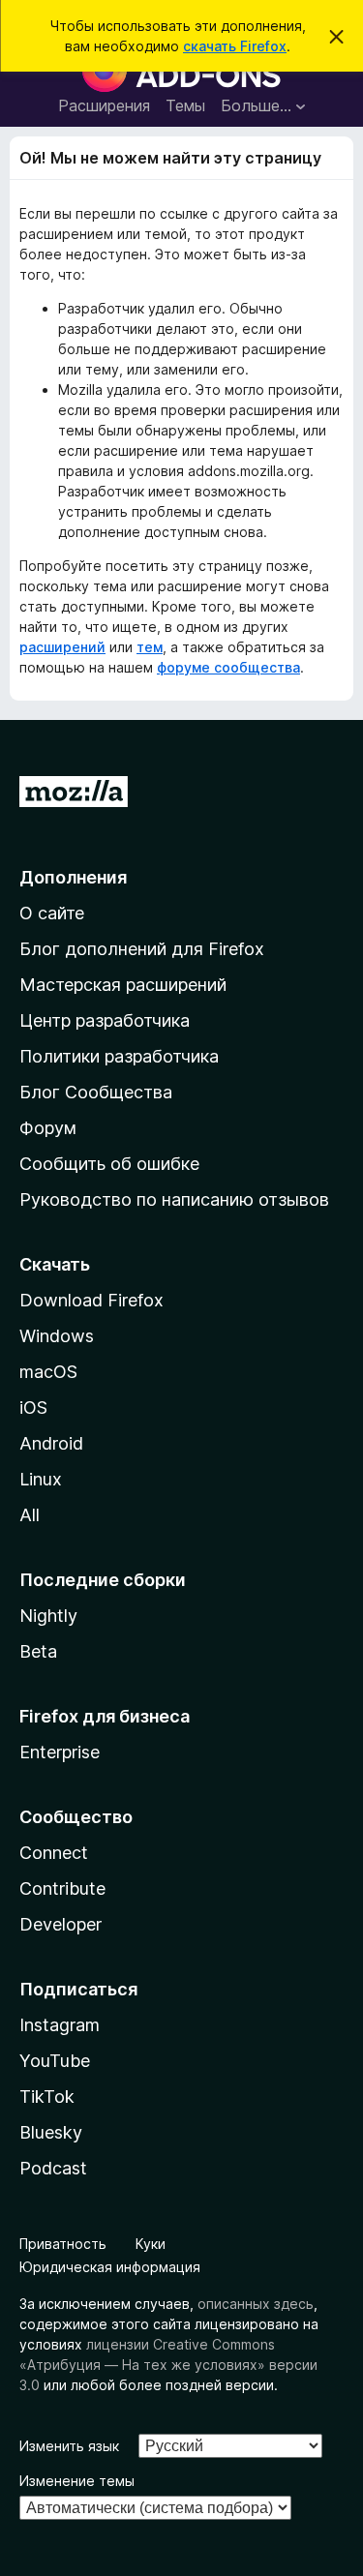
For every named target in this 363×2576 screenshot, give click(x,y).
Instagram (60, 2025)
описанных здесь (256, 2304)
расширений (62, 647)
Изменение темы (77, 2481)
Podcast (53, 2168)
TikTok (47, 2097)
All (30, 1515)
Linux (41, 1479)
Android (51, 1443)
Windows (57, 1336)
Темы (185, 105)
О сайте (52, 913)
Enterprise (60, 1752)
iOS (33, 1408)
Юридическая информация (110, 2267)
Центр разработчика (105, 1020)
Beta (38, 1651)
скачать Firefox (235, 46)
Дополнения (73, 877)
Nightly (48, 1616)
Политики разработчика (119, 1056)
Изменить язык (69, 2446)
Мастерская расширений (123, 985)
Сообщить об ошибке (109, 1164)
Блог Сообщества (96, 1092)
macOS (48, 1372)
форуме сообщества (228, 667)
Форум (48, 1128)
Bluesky (51, 2132)
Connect (54, 1853)
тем (150, 647)
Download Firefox (91, 1300)
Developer (60, 1924)
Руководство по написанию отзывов (174, 1199)
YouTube (55, 2061)
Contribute (62, 1888)
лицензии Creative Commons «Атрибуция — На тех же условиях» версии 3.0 (168, 2365)
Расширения (104, 105)
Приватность (63, 2244)
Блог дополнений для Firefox (142, 949)
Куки (151, 2244)
